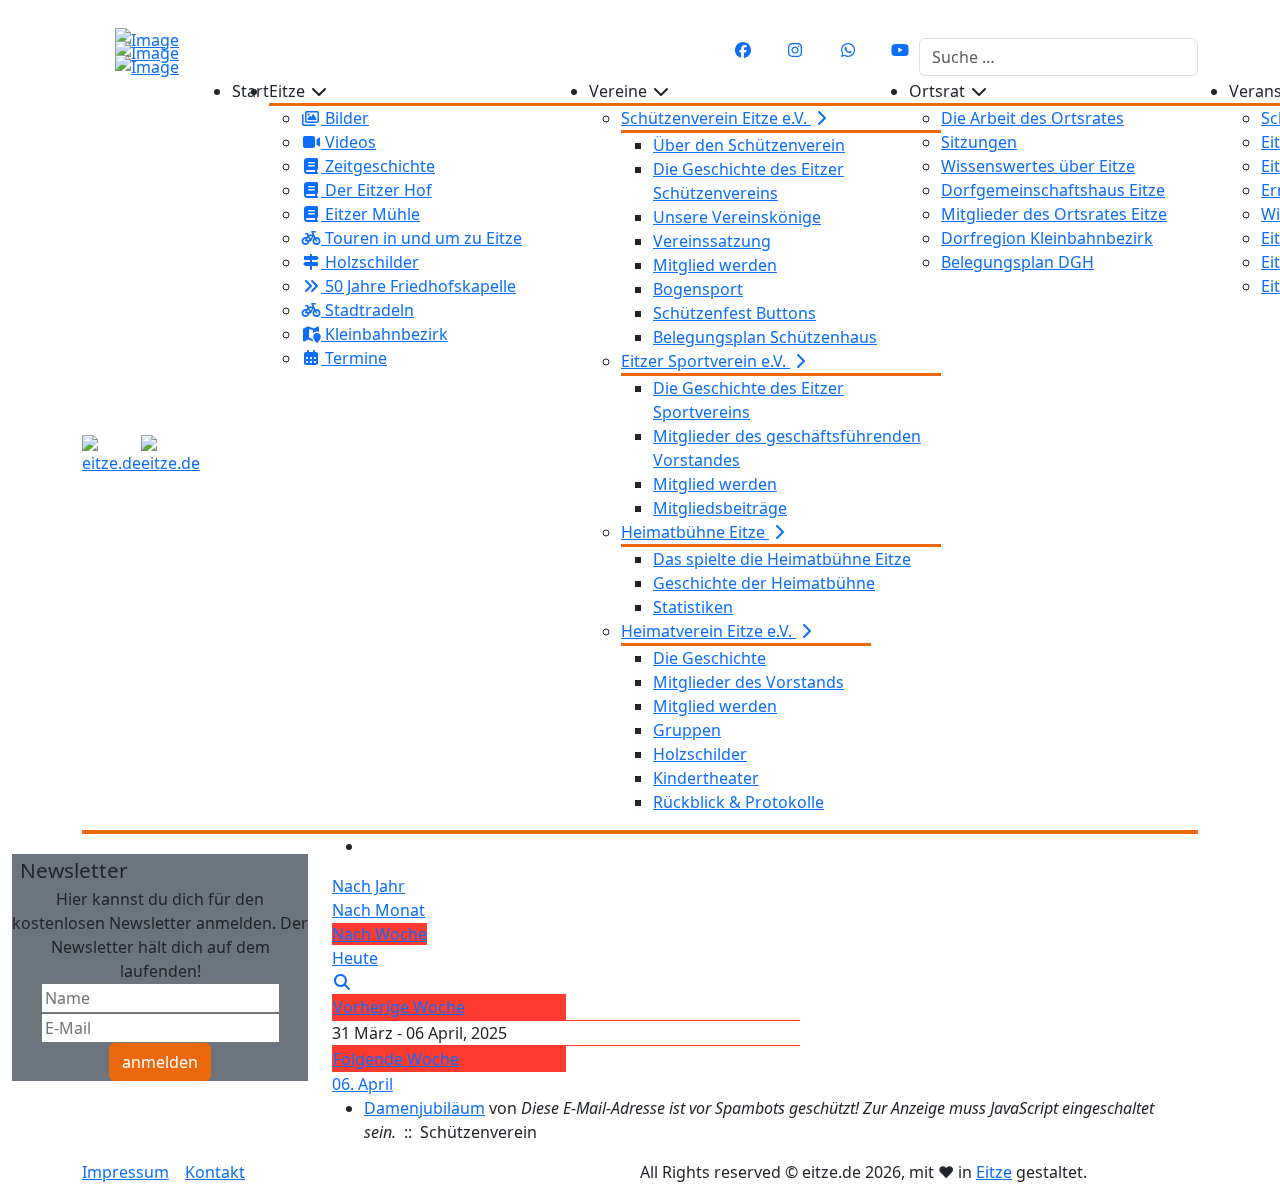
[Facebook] (743, 50)
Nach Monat (378, 910)
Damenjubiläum (424, 1108)
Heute (355, 958)
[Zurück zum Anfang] (25, 19)
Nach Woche (379, 934)
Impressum (125, 1172)
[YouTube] (900, 50)
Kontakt (215, 1172)
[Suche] (342, 982)
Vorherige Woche (399, 1007)
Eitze (994, 1172)
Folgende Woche (396, 1059)
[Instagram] (795, 50)
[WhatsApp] (848, 50)
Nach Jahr (368, 886)
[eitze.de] (141, 455)
